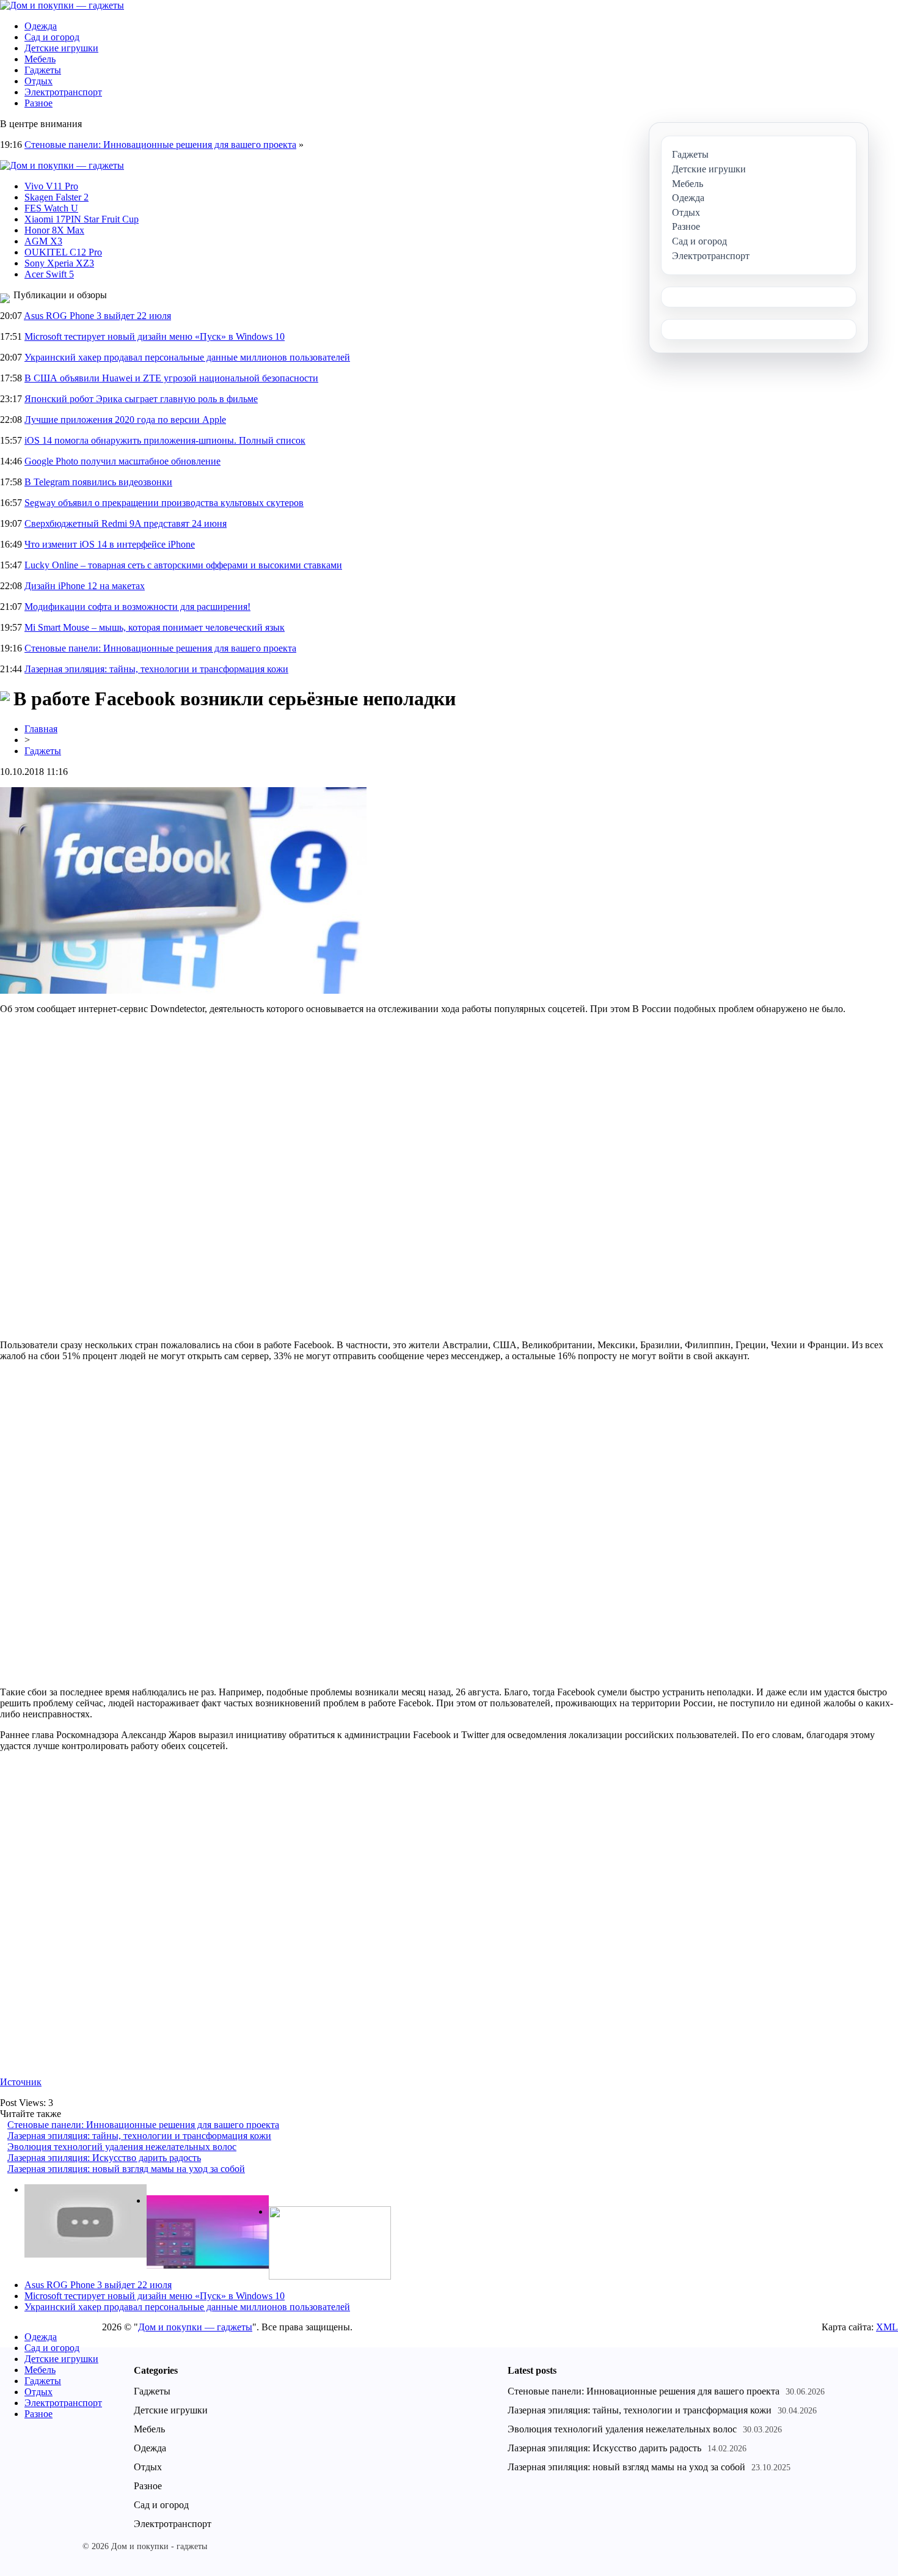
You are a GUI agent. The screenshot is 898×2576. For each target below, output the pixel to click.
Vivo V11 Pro (51, 186)
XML (887, 2327)
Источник (21, 2082)
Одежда (41, 26)
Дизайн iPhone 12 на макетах (85, 586)
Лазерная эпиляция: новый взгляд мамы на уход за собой (126, 2169)
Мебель (40, 59)
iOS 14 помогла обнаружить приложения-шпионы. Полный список (165, 440)
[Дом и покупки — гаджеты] (62, 5)
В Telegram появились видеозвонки (98, 482)
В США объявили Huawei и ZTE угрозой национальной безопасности (171, 378)
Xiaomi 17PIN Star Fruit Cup (82, 219)
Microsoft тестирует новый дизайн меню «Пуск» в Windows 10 (155, 336)
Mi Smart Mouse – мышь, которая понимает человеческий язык (155, 627)
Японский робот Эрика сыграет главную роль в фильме (141, 399)
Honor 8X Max (54, 230)
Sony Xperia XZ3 (59, 263)
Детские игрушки (61, 48)
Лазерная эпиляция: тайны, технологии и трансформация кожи (156, 669)
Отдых (38, 81)
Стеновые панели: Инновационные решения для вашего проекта (160, 145)
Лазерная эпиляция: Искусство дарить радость (104, 2158)
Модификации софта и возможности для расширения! (137, 607)
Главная (41, 729)
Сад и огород (52, 37)
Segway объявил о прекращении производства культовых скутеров (164, 503)
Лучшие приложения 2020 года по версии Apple (125, 420)
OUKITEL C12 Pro (63, 252)
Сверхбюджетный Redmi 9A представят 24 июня (126, 523)
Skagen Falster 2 (57, 197)
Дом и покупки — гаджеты (195, 2327)
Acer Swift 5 (49, 274)
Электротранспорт (63, 92)
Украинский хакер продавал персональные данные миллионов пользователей (187, 357)
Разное (38, 103)
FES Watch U (51, 208)
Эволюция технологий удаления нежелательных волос (122, 2147)
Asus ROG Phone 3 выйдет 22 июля (97, 316)
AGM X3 (43, 241)
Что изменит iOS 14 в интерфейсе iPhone (110, 544)
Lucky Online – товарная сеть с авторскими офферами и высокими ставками (183, 565)
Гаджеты (43, 70)
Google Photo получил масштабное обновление (122, 461)
